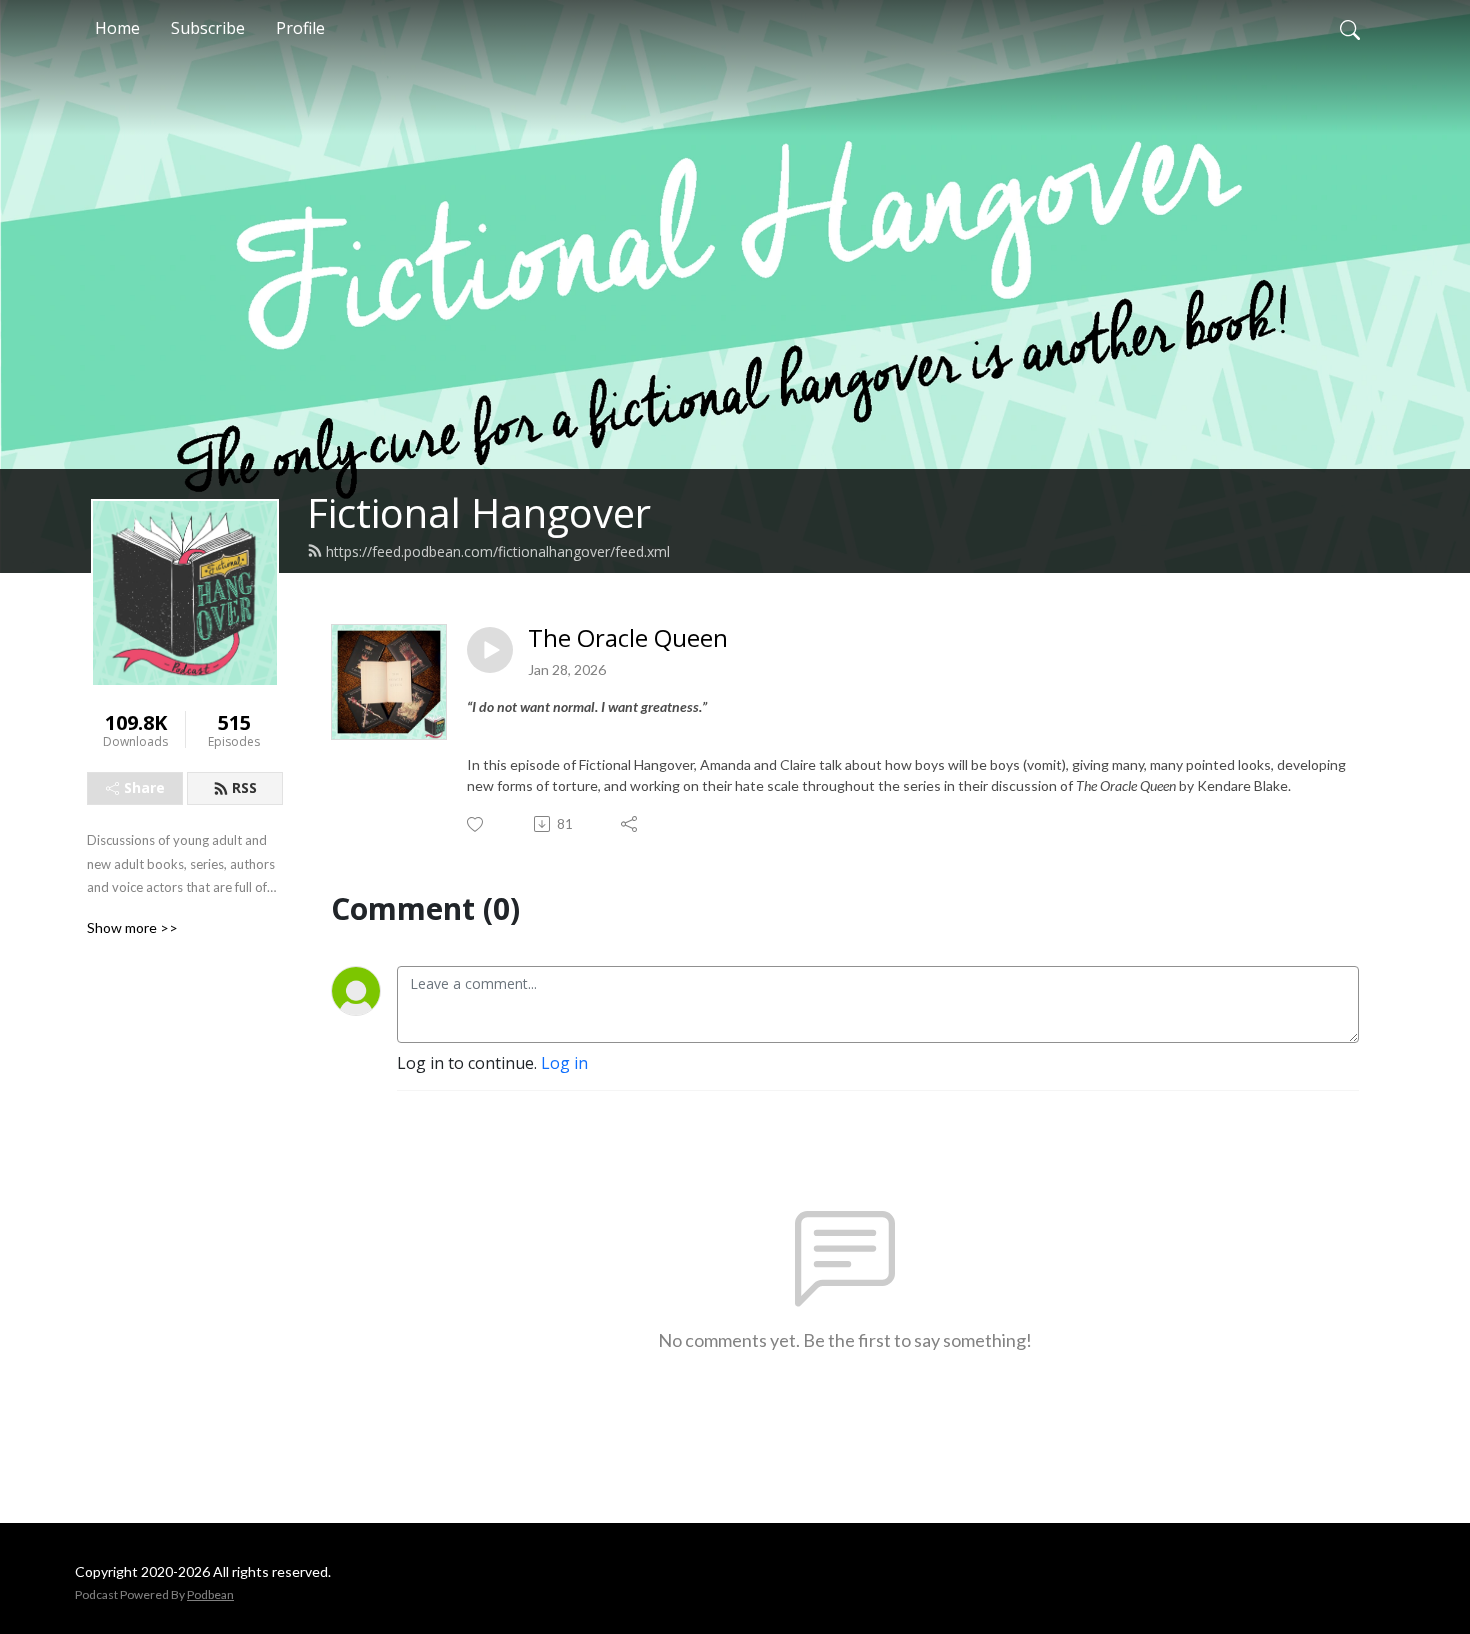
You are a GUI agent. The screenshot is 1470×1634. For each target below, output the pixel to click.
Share (144, 787)
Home (117, 28)
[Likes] (476, 824)
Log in (564, 1063)
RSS (244, 787)
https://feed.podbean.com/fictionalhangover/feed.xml (498, 551)
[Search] (1350, 28)
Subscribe (208, 28)
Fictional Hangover (479, 512)
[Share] (630, 824)
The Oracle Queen (628, 638)
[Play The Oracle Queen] (490, 650)
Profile (300, 28)
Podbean (210, 1594)
